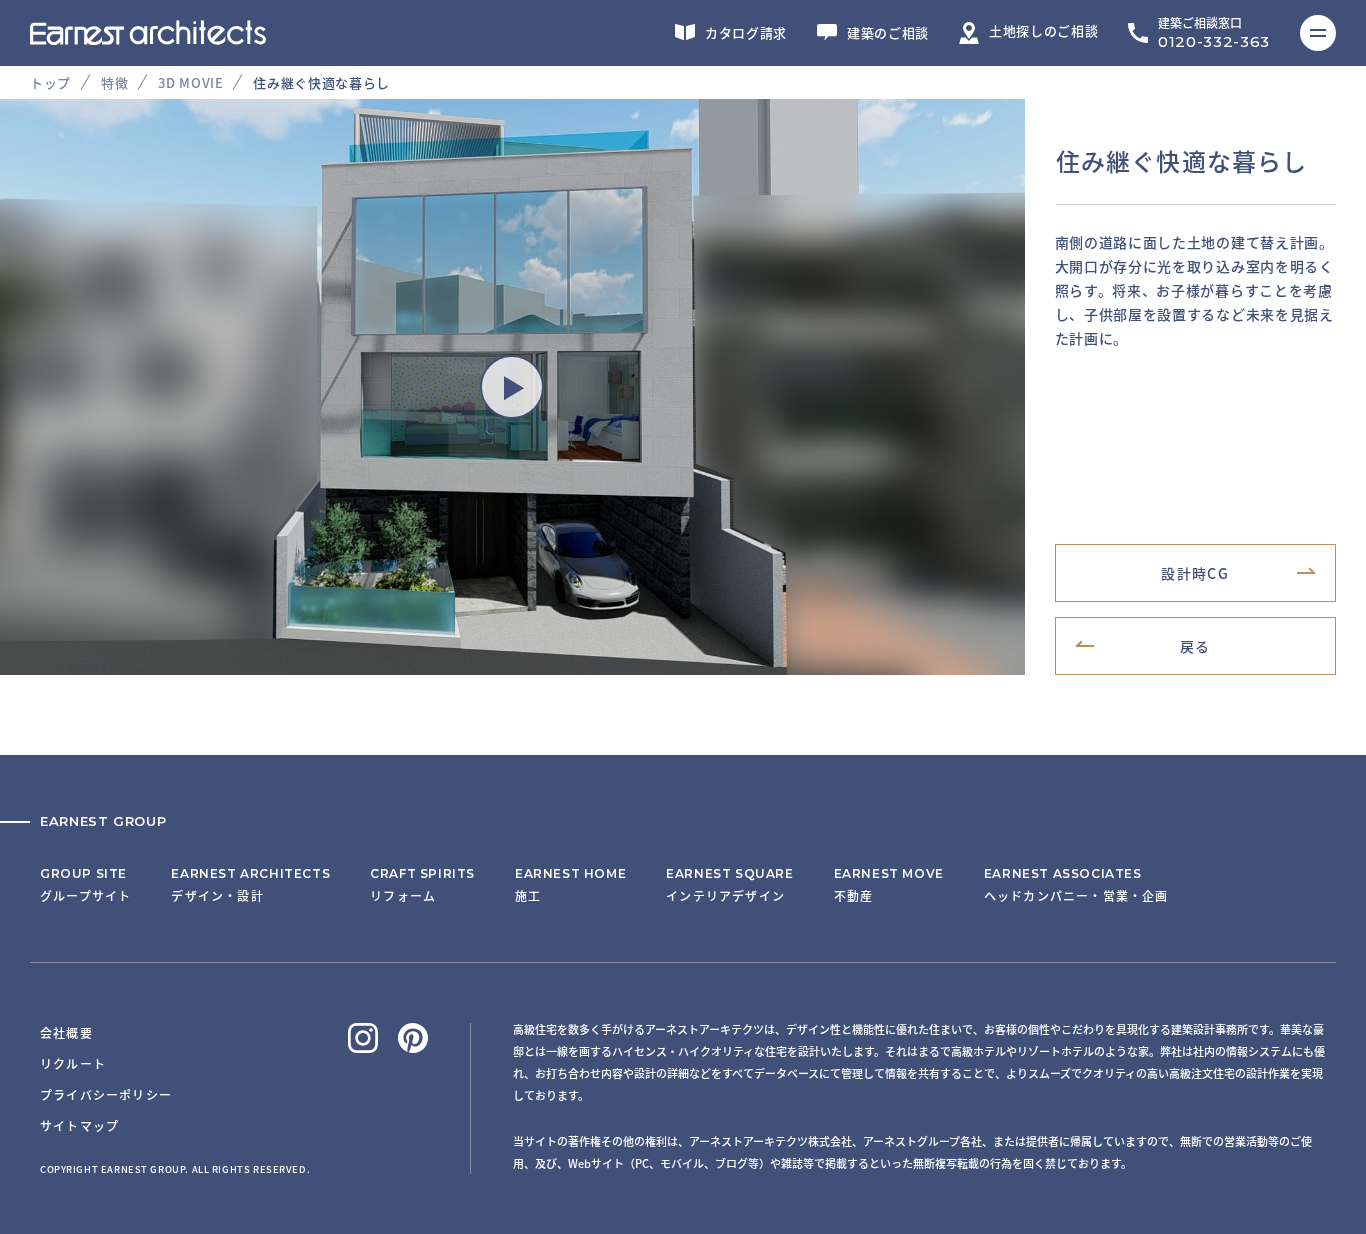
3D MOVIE (190, 82)
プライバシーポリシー (106, 1094)
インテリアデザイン (729, 885)
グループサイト (85, 885)
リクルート (73, 1063)
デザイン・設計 (250, 885)
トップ (50, 82)
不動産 (889, 885)
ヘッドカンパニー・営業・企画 (1076, 885)
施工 (570, 885)
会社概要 (66, 1032)
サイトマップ (79, 1125)
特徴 (114, 82)
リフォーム (422, 885)
